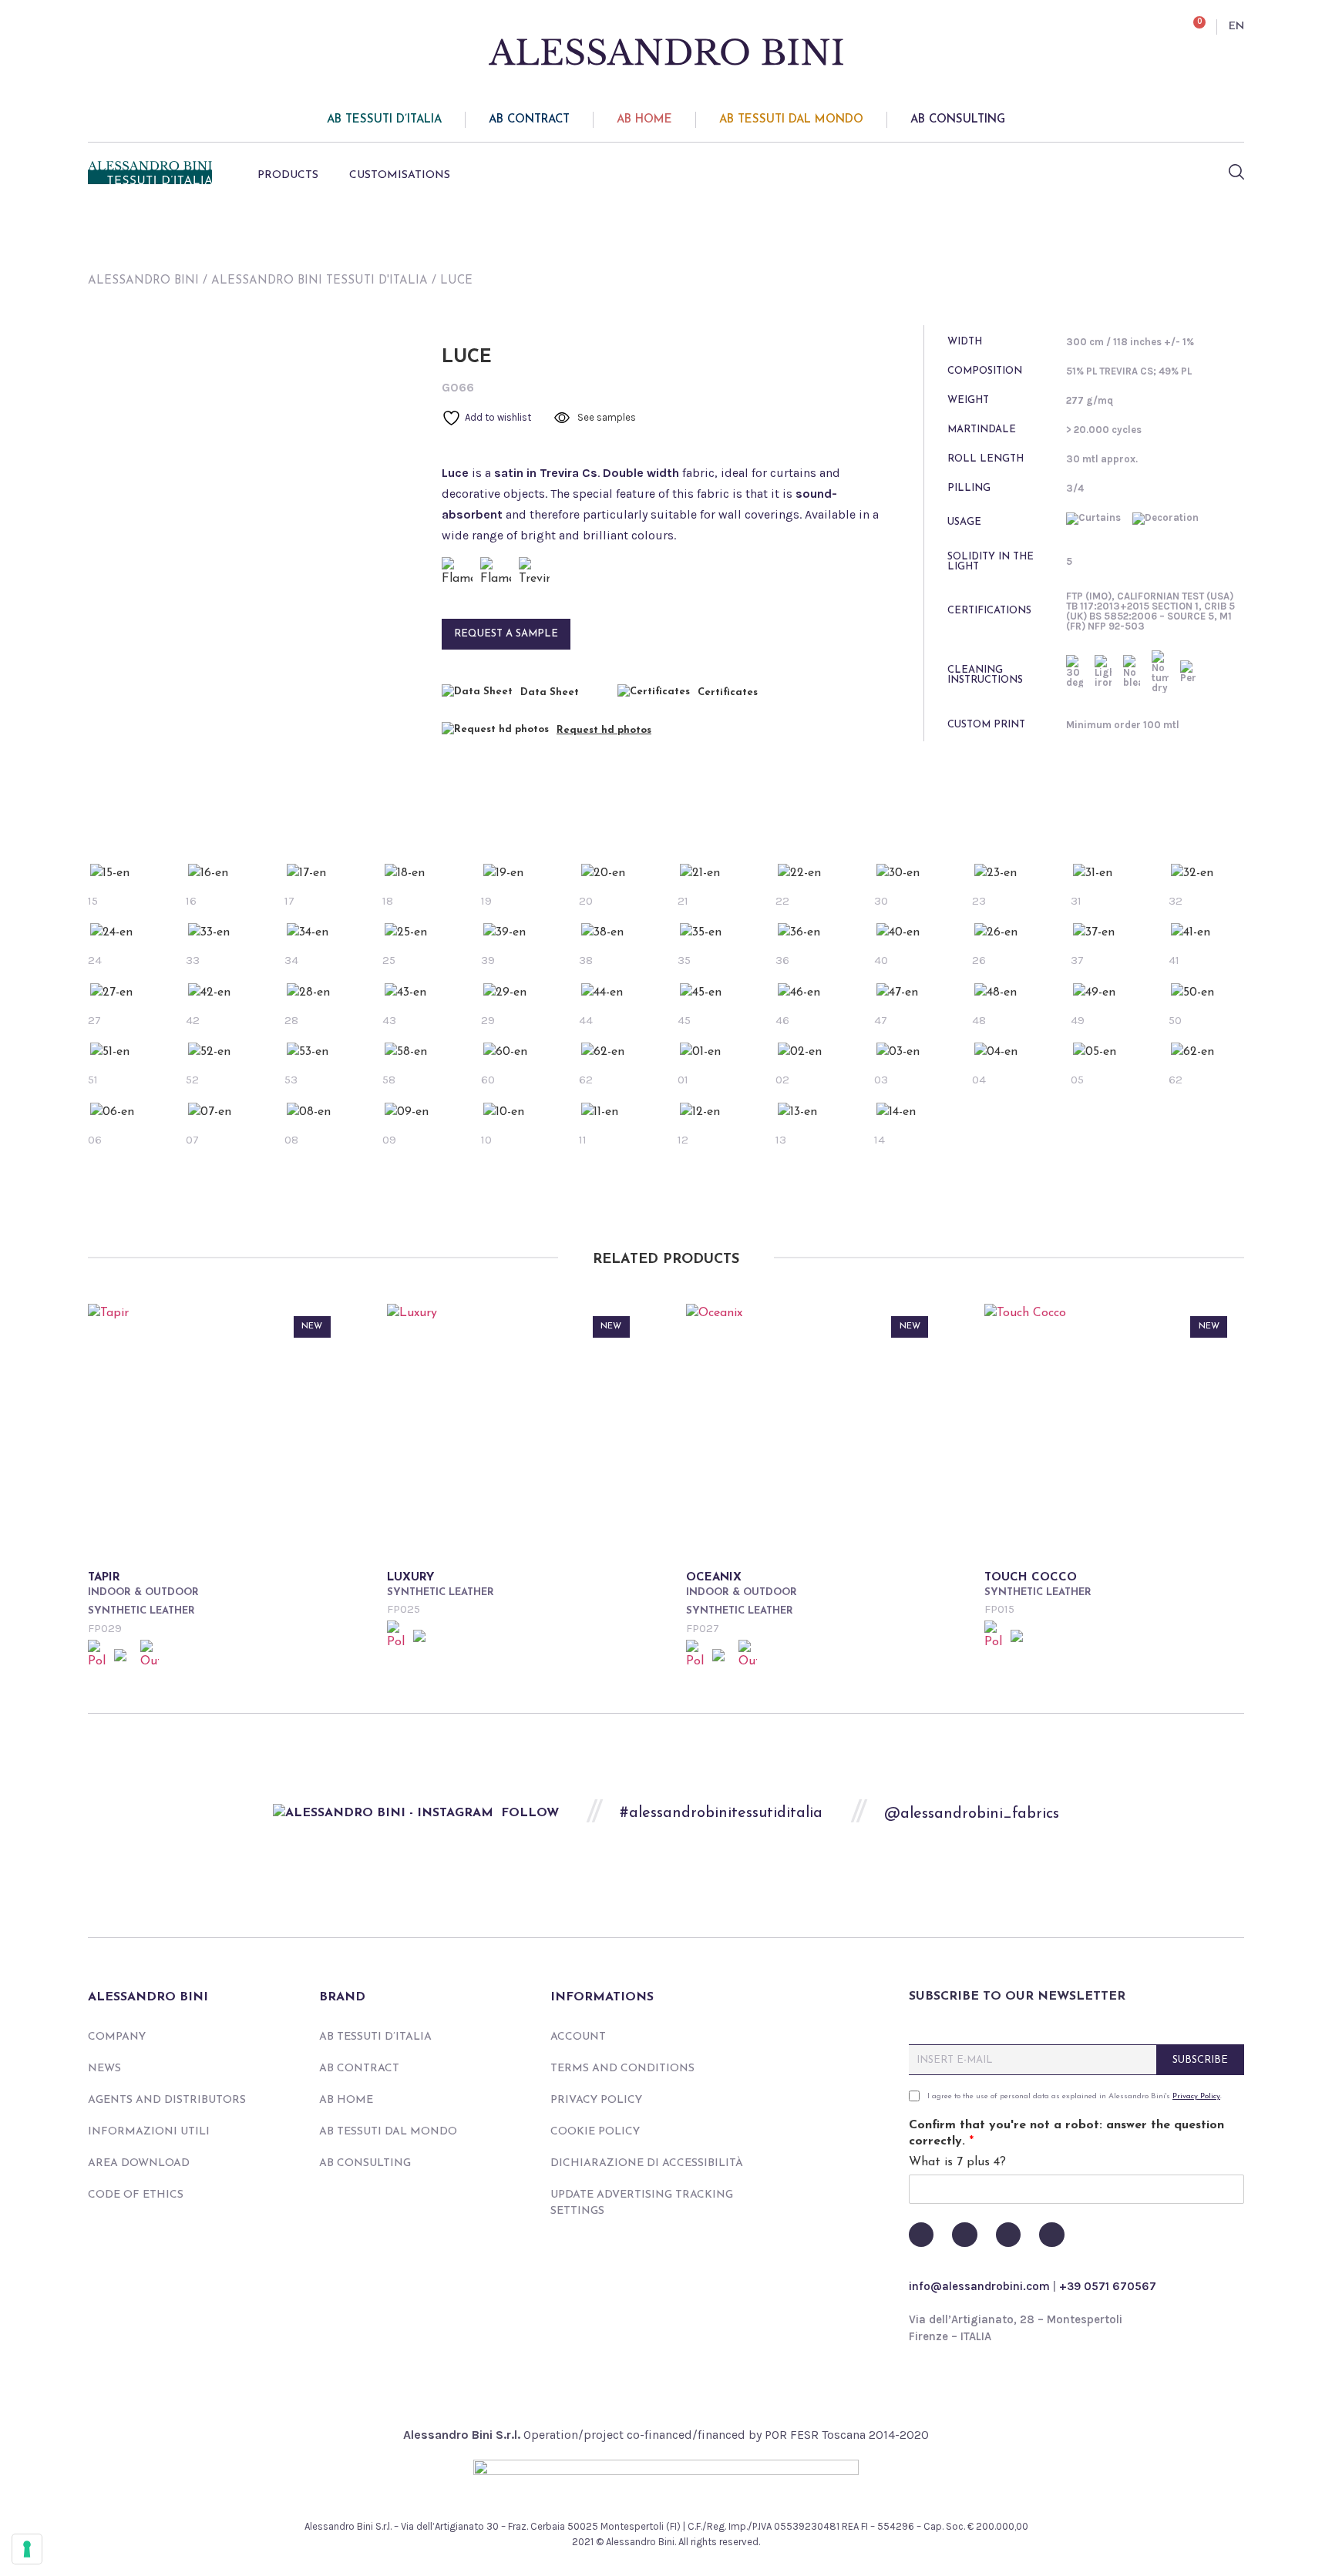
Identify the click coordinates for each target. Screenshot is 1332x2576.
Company (117, 2037)
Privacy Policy (596, 2100)
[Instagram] (1008, 2235)
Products (288, 175)
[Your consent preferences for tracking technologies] (27, 2549)
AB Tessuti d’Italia (384, 120)
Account (578, 2037)
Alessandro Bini (143, 281)
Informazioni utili (149, 2132)
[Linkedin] (1051, 2235)
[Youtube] (964, 2235)
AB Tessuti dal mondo (791, 120)
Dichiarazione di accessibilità (647, 2163)
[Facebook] (921, 2235)
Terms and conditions (622, 2069)
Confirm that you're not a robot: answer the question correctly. (1066, 2133)
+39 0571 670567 (1108, 2286)
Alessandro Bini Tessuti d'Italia (320, 281)
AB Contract (529, 120)
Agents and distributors (167, 2100)
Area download (139, 2163)
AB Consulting (958, 120)
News (104, 2069)
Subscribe (1200, 2060)
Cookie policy (595, 2132)
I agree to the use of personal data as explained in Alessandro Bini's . (1075, 2096)
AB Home (644, 120)
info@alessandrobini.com (979, 2286)
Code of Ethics (136, 2195)
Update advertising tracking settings (642, 2203)
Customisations (400, 175)
